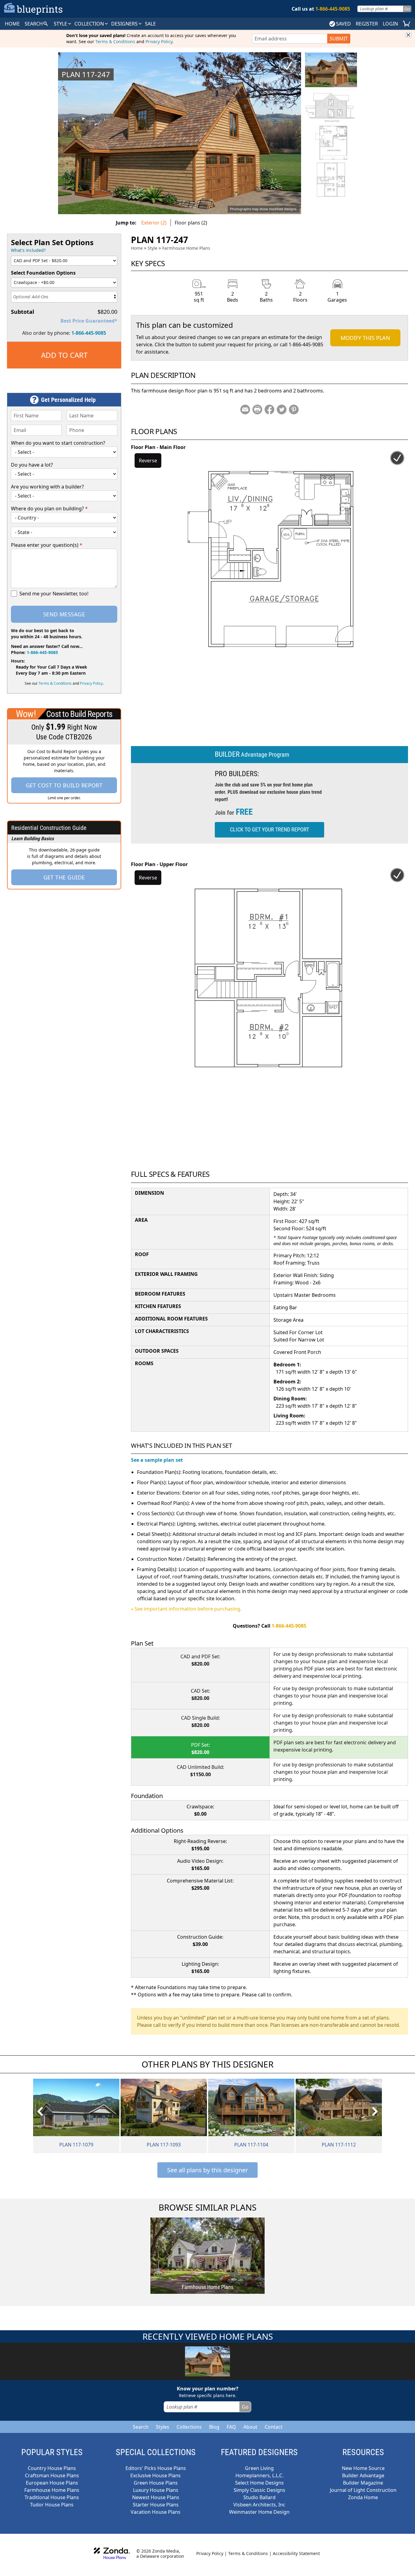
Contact (274, 2427)
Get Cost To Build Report (64, 785)
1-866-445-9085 (89, 333)
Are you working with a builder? (47, 487)
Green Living (259, 2468)
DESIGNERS (125, 24)
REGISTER (367, 24)
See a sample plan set (157, 1460)
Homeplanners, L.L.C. (259, 2475)
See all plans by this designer (207, 2170)
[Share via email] (245, 409)
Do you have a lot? (32, 465)
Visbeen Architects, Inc (259, 2505)
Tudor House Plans (52, 2505)
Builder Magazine (363, 2483)
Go (407, 9)
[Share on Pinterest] (294, 409)
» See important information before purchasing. (186, 1609)
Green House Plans (156, 2483)
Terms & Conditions (115, 41)
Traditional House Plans (52, 2497)
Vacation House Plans (156, 2512)
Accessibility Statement (296, 2553)
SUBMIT (339, 39)
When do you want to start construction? (58, 443)
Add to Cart (64, 355)
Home (137, 248)
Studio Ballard (259, 2497)
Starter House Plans (156, 2505)
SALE (150, 24)
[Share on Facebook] (269, 409)
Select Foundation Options (43, 273)
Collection (90, 24)
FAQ (231, 2427)
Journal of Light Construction (363, 2490)
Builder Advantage (363, 2475)
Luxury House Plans (156, 2490)
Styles (163, 2427)
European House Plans (52, 2483)
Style (61, 24)
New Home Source (363, 2468)
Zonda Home (363, 2497)
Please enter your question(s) (47, 545)
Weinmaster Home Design (259, 2512)
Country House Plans (52, 2468)
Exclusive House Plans (156, 2475)
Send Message (64, 614)
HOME (12, 24)
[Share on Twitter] (282, 409)
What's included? (28, 250)
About (250, 2427)
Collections (189, 2427)
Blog (214, 2427)
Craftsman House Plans (52, 2475)
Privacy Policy (159, 41)
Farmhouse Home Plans (186, 248)
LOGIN (390, 24)
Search (141, 2427)
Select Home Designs (259, 2483)
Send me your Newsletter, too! (54, 594)
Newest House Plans (156, 2497)
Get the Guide (64, 877)
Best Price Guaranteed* (89, 321)
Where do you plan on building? (49, 509)
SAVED (343, 24)
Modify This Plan (365, 338)
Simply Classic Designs (259, 2490)
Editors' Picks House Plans (156, 2468)
